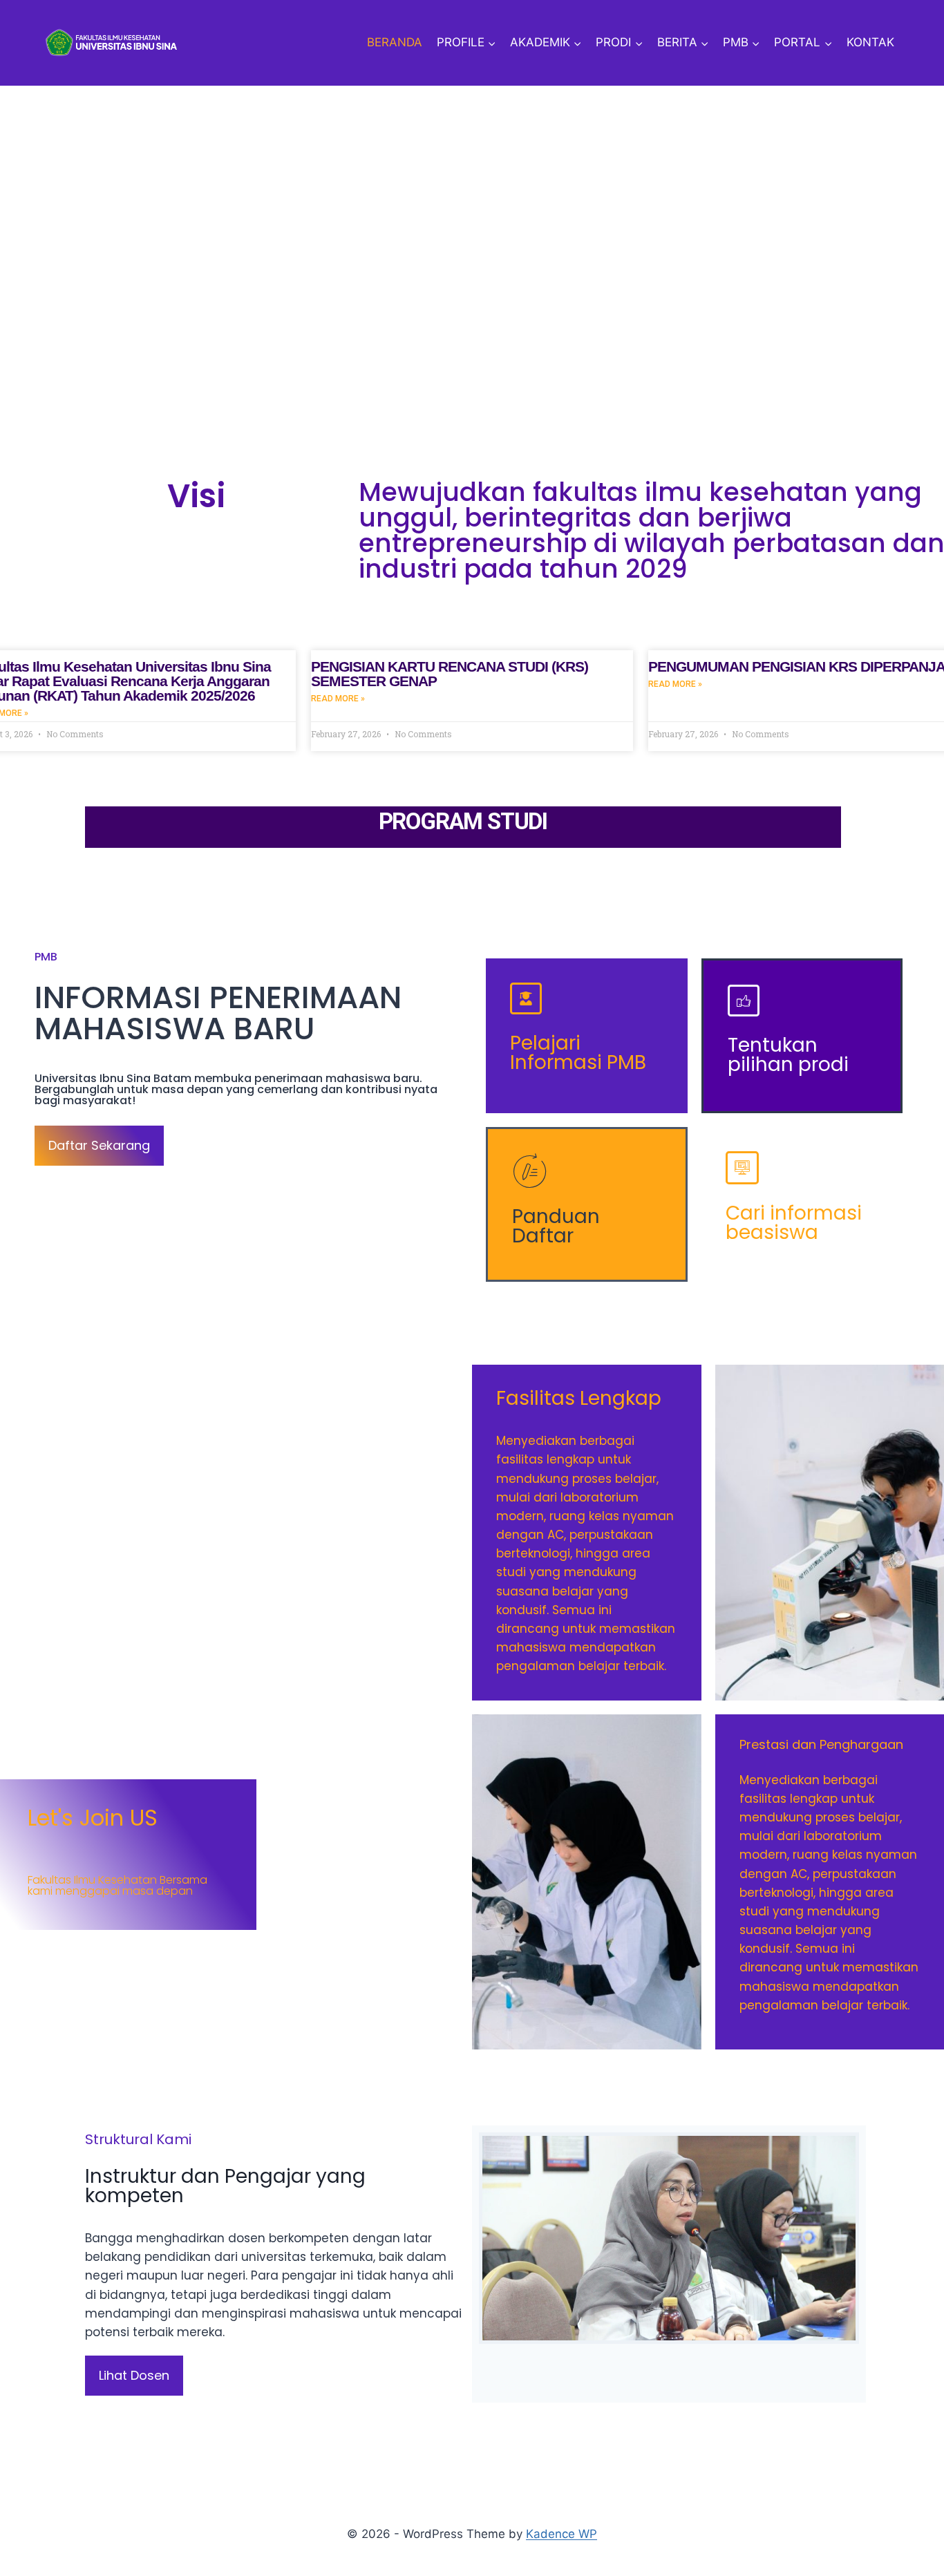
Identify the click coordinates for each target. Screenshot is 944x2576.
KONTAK (870, 42)
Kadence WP (561, 2534)
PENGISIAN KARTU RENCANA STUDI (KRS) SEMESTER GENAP (450, 674)
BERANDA (395, 42)
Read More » (338, 699)
